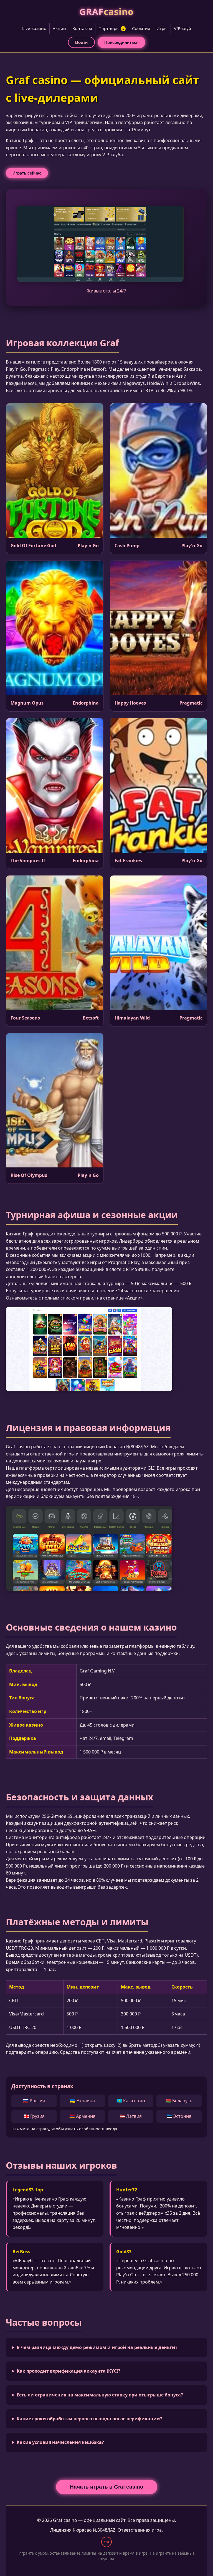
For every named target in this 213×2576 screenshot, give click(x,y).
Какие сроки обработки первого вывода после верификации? (89, 2419)
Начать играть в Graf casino (107, 2487)
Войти (81, 42)
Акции (59, 28)
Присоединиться (121, 42)
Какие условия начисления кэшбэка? (60, 2442)
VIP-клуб (182, 28)
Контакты (82, 28)
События (141, 28)
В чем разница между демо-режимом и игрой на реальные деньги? (97, 2347)
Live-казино (34, 28)
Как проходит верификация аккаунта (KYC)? (69, 2371)
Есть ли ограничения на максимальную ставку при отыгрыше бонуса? (100, 2395)
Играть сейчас (27, 173)
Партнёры (112, 28)
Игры (162, 28)
